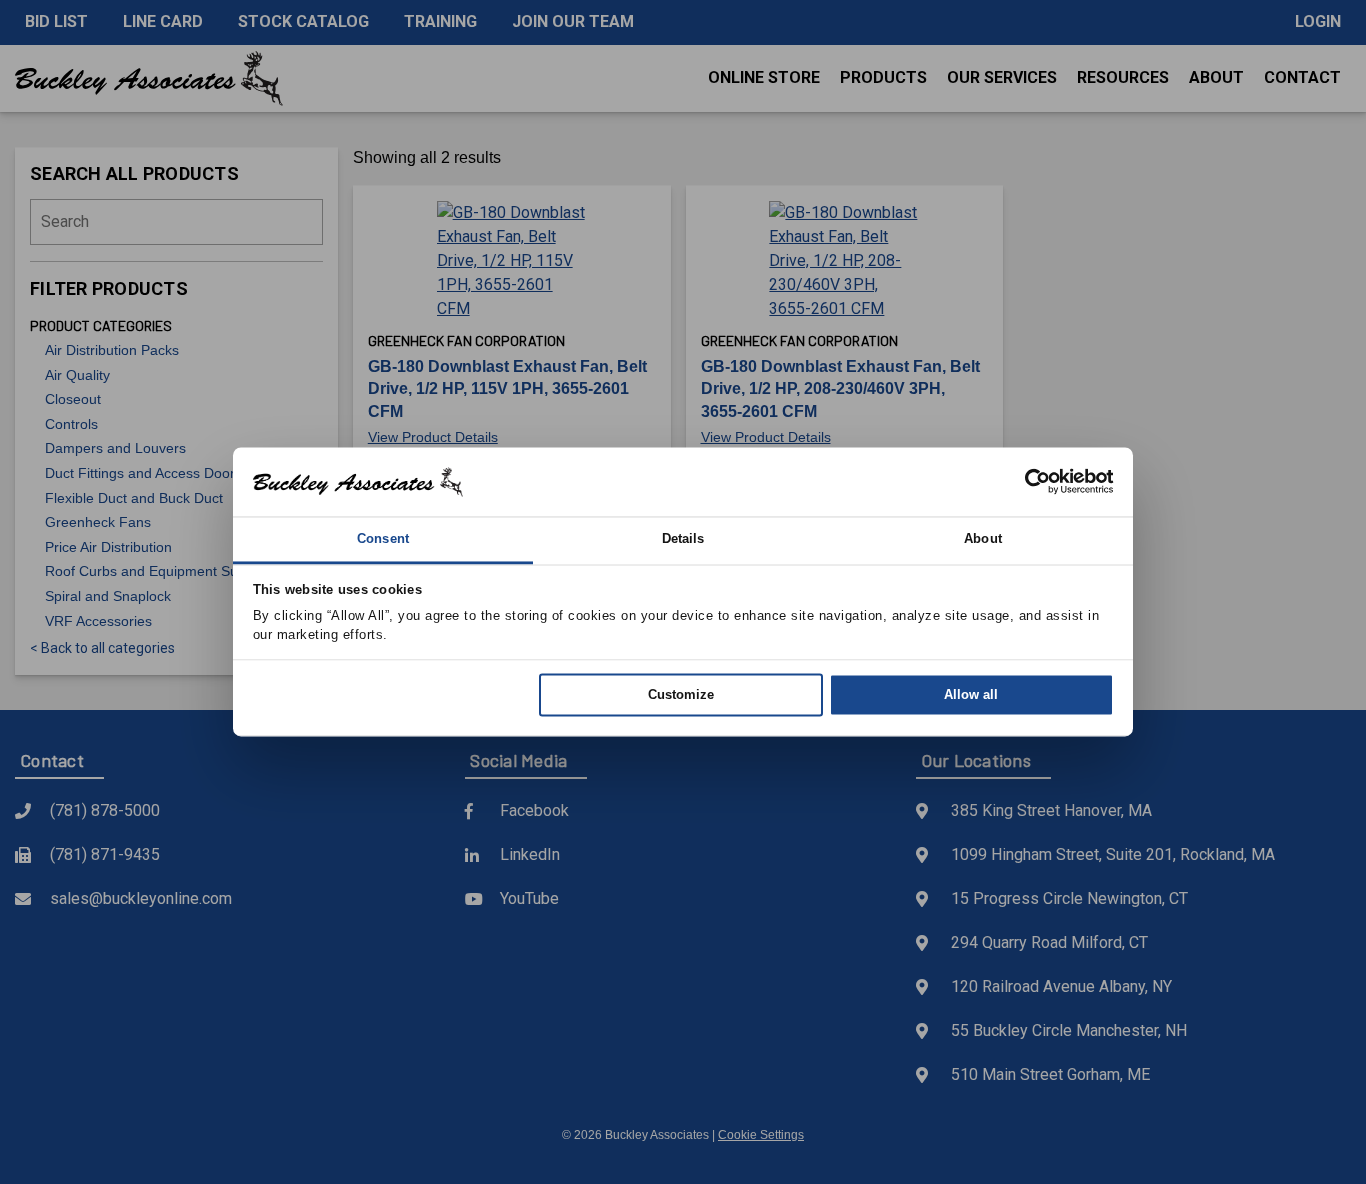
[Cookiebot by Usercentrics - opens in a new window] (1026, 482)
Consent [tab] (383, 538)
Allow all (971, 694)
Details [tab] (683, 538)
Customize (681, 694)
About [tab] (983, 538)
